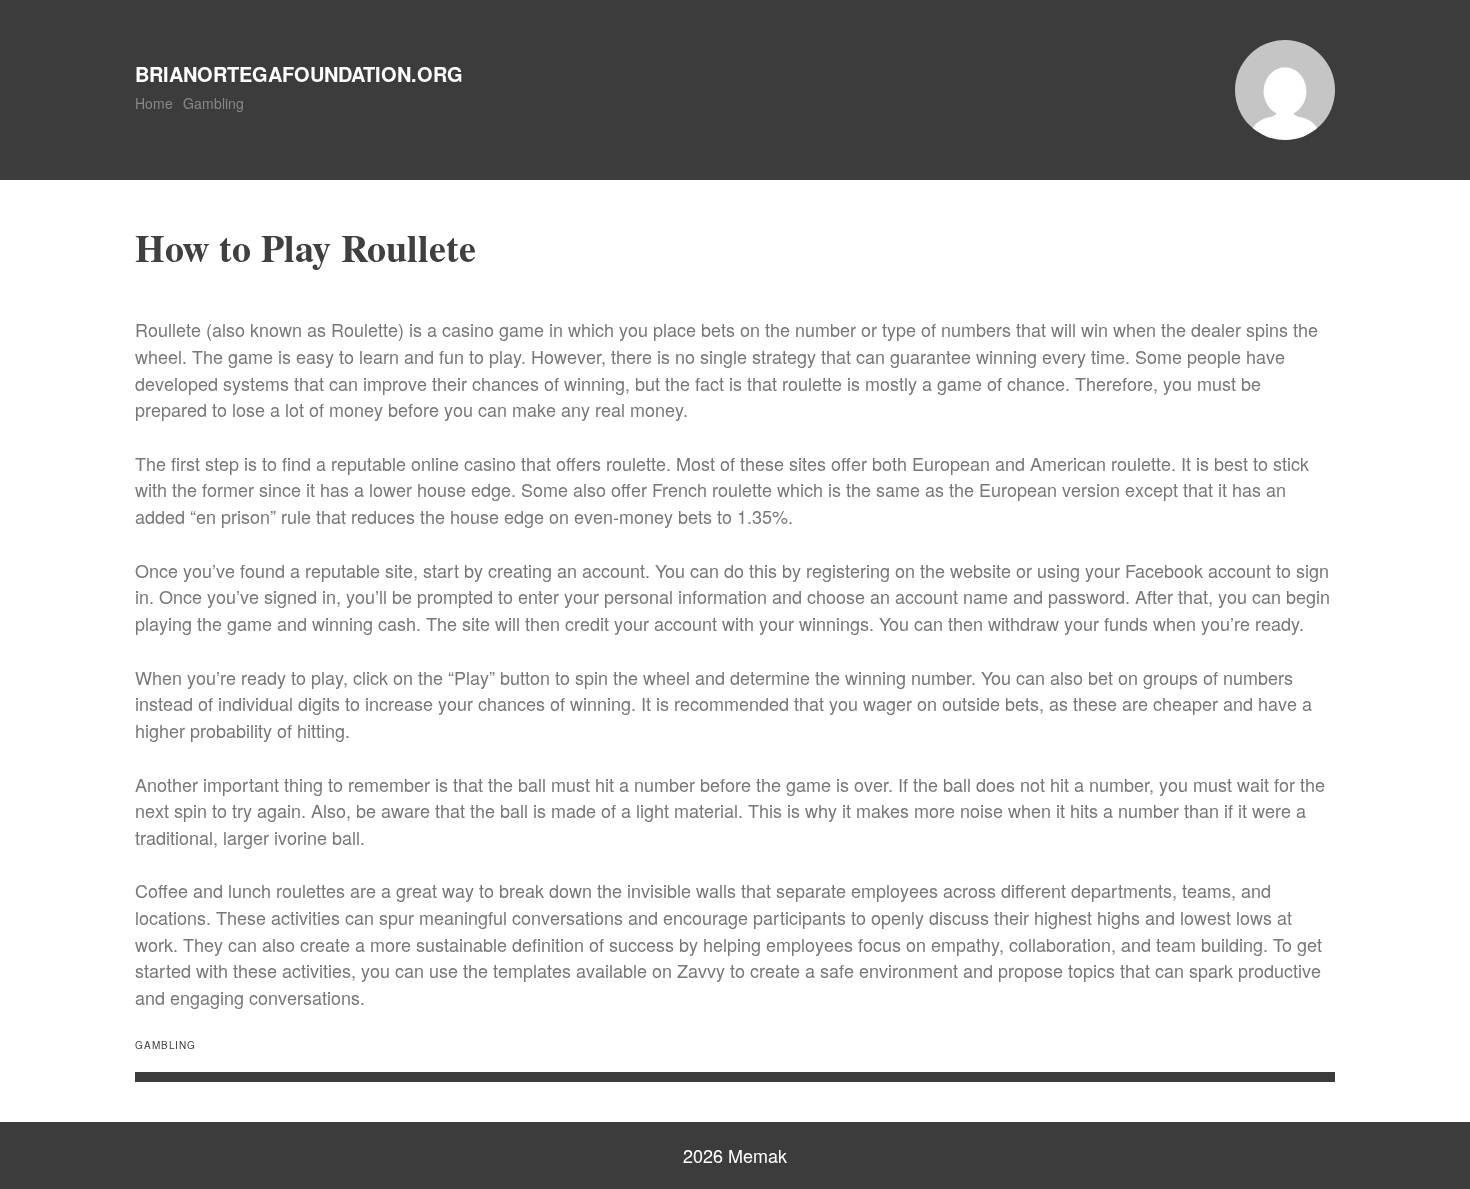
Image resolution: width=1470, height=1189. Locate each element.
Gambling (213, 103)
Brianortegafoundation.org (299, 73)
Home (154, 103)
